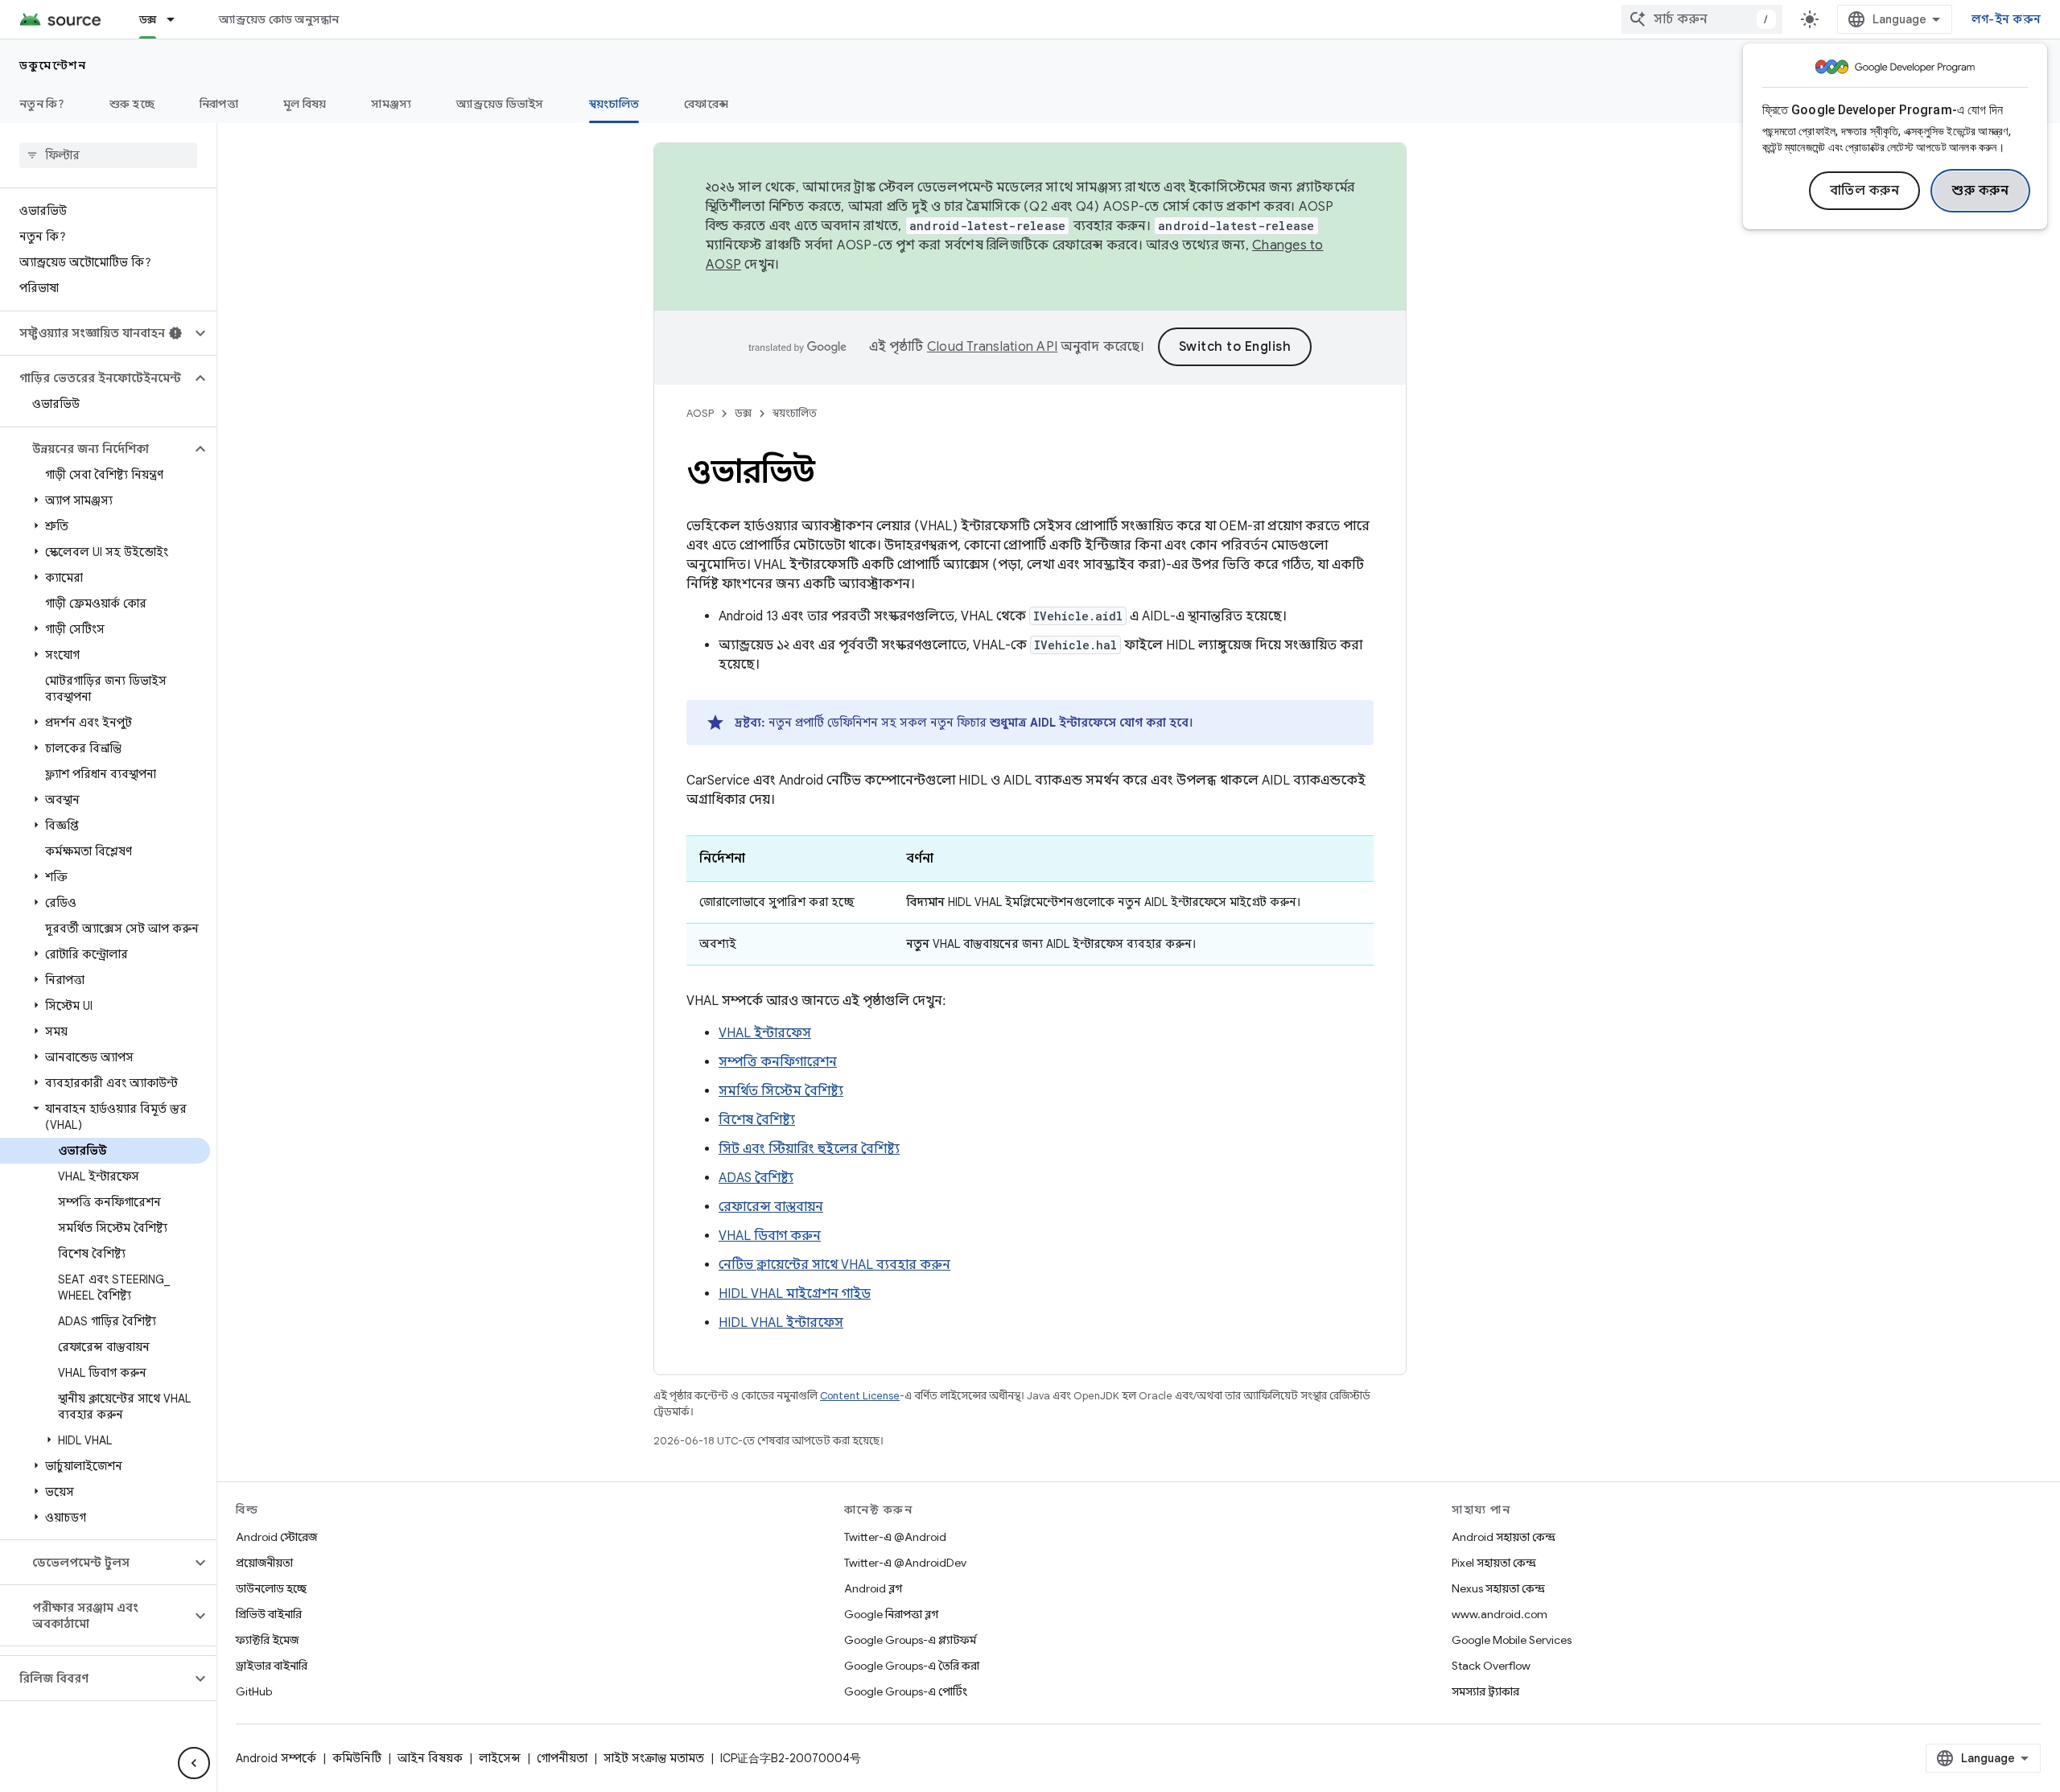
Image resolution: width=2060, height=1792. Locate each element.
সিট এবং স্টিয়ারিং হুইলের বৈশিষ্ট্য (809, 1149)
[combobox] (1702, 19)
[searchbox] (108, 155)
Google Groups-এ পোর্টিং (906, 1691)
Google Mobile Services (1512, 1640)
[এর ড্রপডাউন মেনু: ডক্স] (178, 19)
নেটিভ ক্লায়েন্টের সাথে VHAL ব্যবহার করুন (834, 1265)
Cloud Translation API (992, 347)
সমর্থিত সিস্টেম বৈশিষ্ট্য (781, 1091)
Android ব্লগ (873, 1588)
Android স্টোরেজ (276, 1537)
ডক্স (148, 19)
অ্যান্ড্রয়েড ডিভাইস (500, 104)
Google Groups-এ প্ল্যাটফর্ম (910, 1640)
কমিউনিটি (357, 1758)
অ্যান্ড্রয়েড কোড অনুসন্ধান (279, 19)
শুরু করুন (1980, 191)
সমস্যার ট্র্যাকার (1485, 1691)
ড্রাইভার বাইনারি (272, 1666)
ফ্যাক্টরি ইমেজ (267, 1640)
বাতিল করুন (1865, 191)
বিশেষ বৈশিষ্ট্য (757, 1120)
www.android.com (1500, 1614)
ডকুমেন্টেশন (53, 65)
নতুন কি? (42, 104)
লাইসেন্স (500, 1758)
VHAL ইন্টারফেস (765, 1033)
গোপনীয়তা (562, 1758)
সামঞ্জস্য (391, 104)
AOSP (700, 413)
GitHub (254, 1691)
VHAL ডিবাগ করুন (770, 1236)
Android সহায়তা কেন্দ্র (1504, 1537)
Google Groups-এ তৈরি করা (912, 1666)
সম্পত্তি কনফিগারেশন (778, 1062)
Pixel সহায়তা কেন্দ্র (1494, 1563)
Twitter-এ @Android (895, 1537)
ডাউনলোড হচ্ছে (271, 1588)
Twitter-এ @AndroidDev (905, 1563)
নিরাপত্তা (219, 104)
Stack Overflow (1491, 1666)
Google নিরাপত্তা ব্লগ (891, 1614)
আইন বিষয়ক (430, 1758)
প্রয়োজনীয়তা (264, 1563)
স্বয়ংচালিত (614, 104)
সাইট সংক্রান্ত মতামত (654, 1758)
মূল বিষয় (305, 104)
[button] (95, 333)
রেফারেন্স (706, 104)
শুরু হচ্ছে (132, 104)
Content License (860, 1396)
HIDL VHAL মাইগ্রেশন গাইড (795, 1294)
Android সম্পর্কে (276, 1758)
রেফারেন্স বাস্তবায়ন (771, 1207)
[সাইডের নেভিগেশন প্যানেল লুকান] (194, 1763)
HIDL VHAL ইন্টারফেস (781, 1323)
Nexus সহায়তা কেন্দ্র (1498, 1588)
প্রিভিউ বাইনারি (269, 1614)
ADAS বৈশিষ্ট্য (756, 1178)
